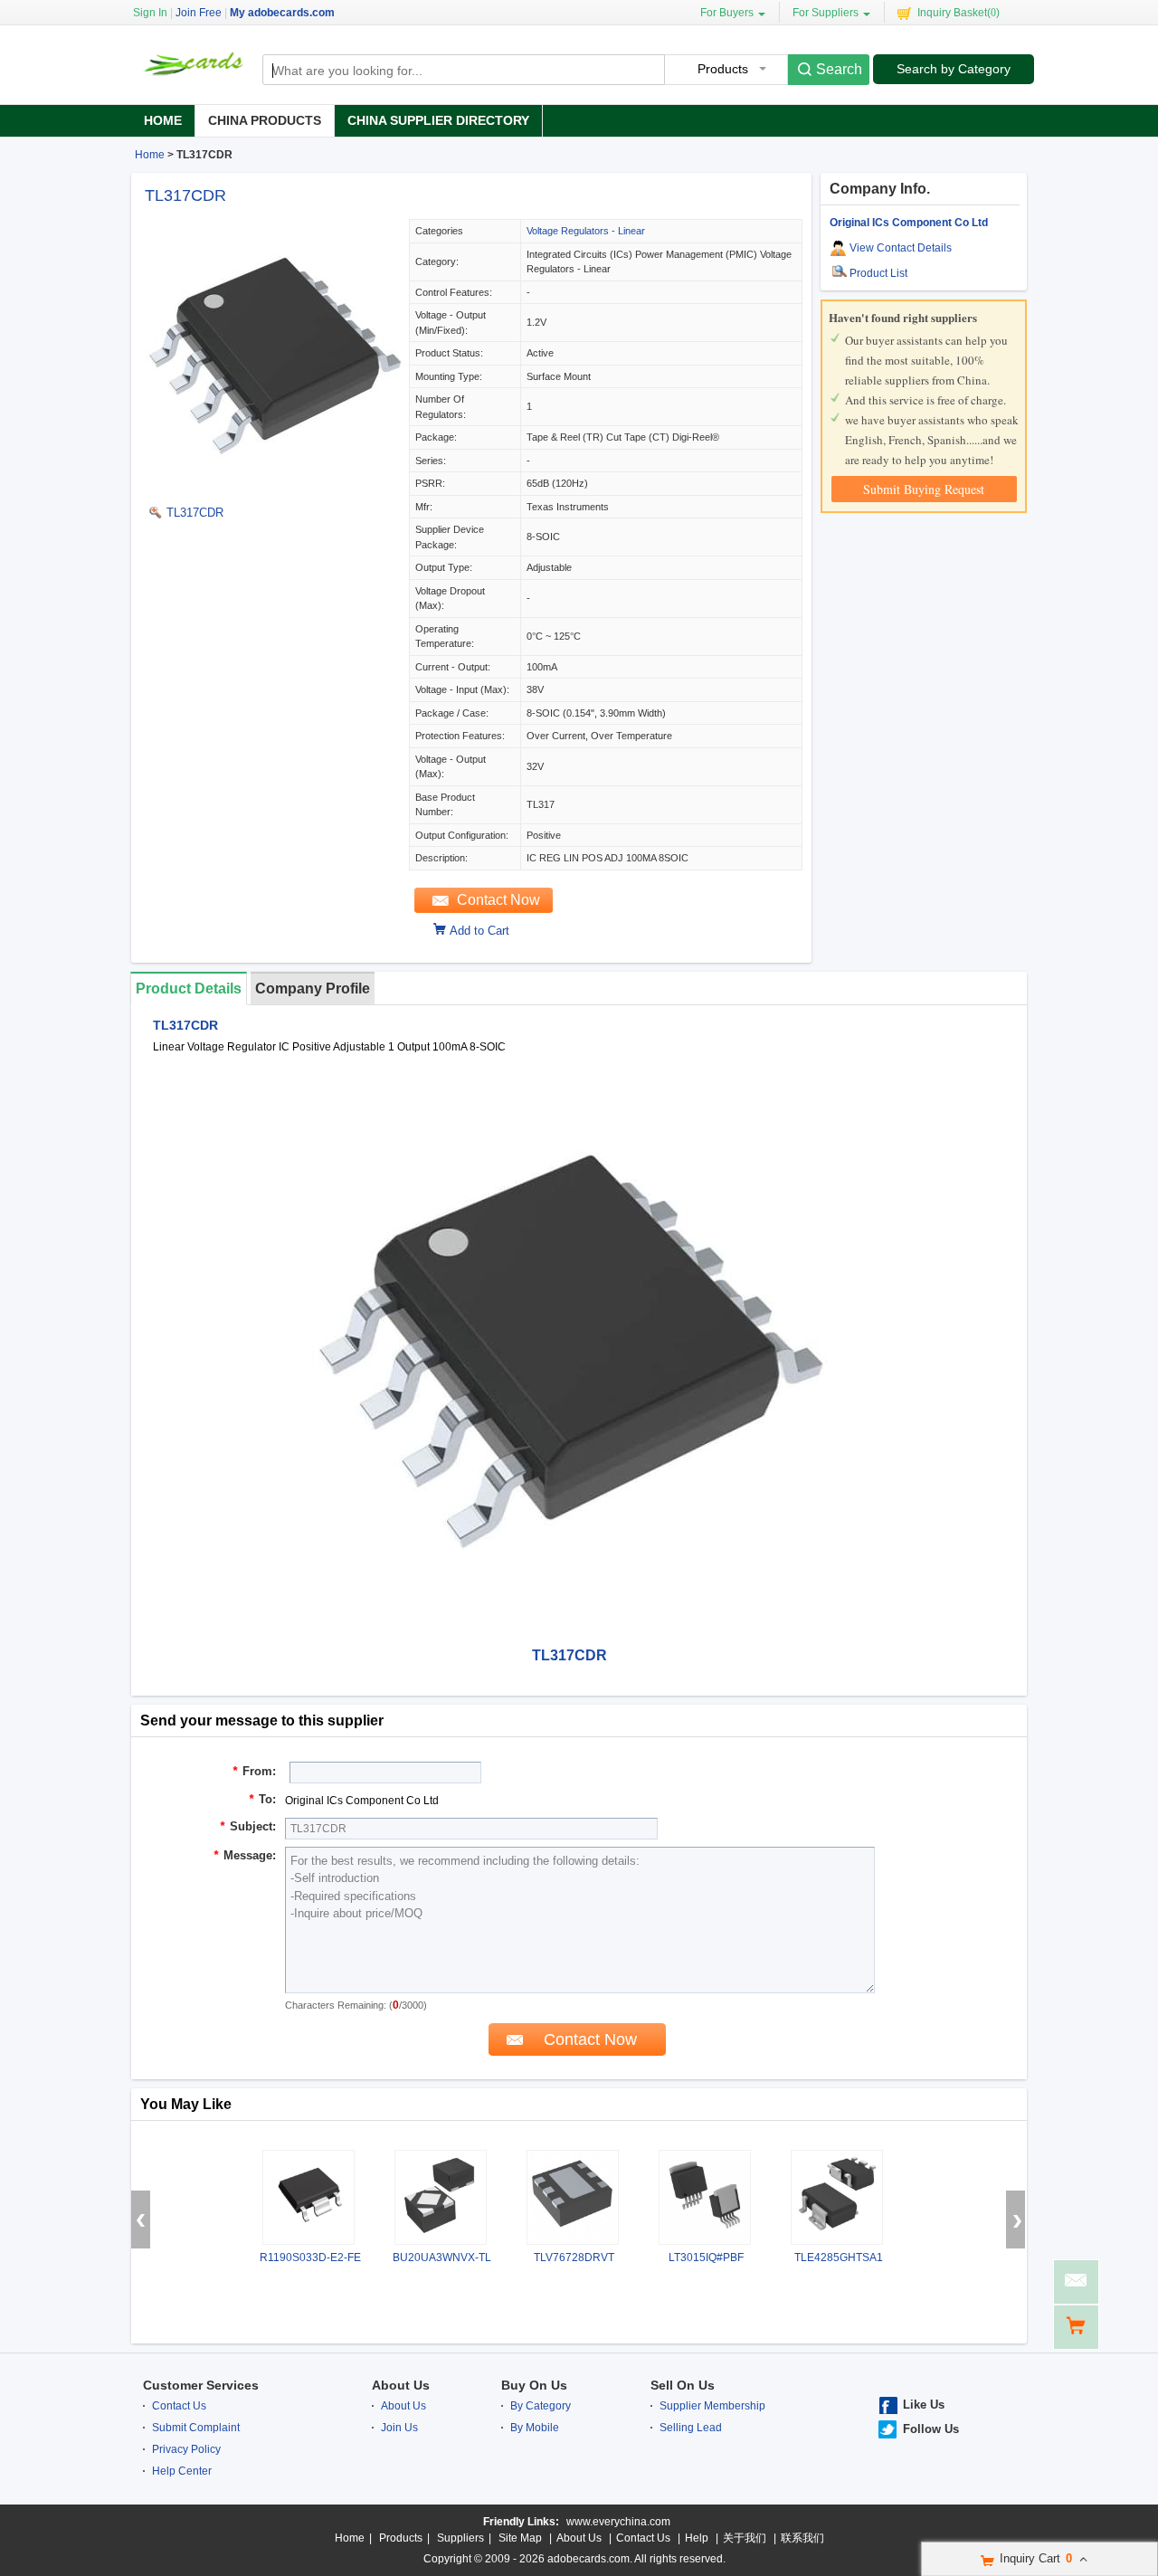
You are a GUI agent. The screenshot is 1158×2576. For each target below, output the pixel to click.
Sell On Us (683, 2385)
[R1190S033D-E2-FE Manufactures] (308, 2197)
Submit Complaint (196, 2428)
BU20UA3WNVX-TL (442, 2258)
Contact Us (179, 2406)
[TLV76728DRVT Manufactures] (573, 2197)
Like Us (924, 2405)
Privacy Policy (186, 2449)
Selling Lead (691, 2428)
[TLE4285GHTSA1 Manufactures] (837, 2197)
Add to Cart (479, 931)
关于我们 (745, 2538)
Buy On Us (534, 2385)
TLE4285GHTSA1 (839, 2258)
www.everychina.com (618, 2522)
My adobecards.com (282, 13)
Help (697, 2538)
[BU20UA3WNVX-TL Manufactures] (441, 2197)
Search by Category (954, 69)
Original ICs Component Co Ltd (909, 223)
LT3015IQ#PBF (706, 2258)
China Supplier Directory (438, 120)
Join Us (399, 2428)
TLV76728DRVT (574, 2258)
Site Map (520, 2538)
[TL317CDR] (274, 487)
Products (401, 2538)
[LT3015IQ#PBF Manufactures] (705, 2197)
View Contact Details (901, 248)
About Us (401, 2385)
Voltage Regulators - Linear (586, 231)
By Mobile (535, 2428)
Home (163, 120)
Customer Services (201, 2385)
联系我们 (802, 2538)
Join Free (199, 13)
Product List (878, 273)
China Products (265, 120)
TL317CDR (185, 195)
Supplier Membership (712, 2406)
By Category (541, 2406)
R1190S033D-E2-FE (310, 2258)
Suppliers (460, 2538)
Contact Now (498, 900)
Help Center (182, 2471)
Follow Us (931, 2429)
